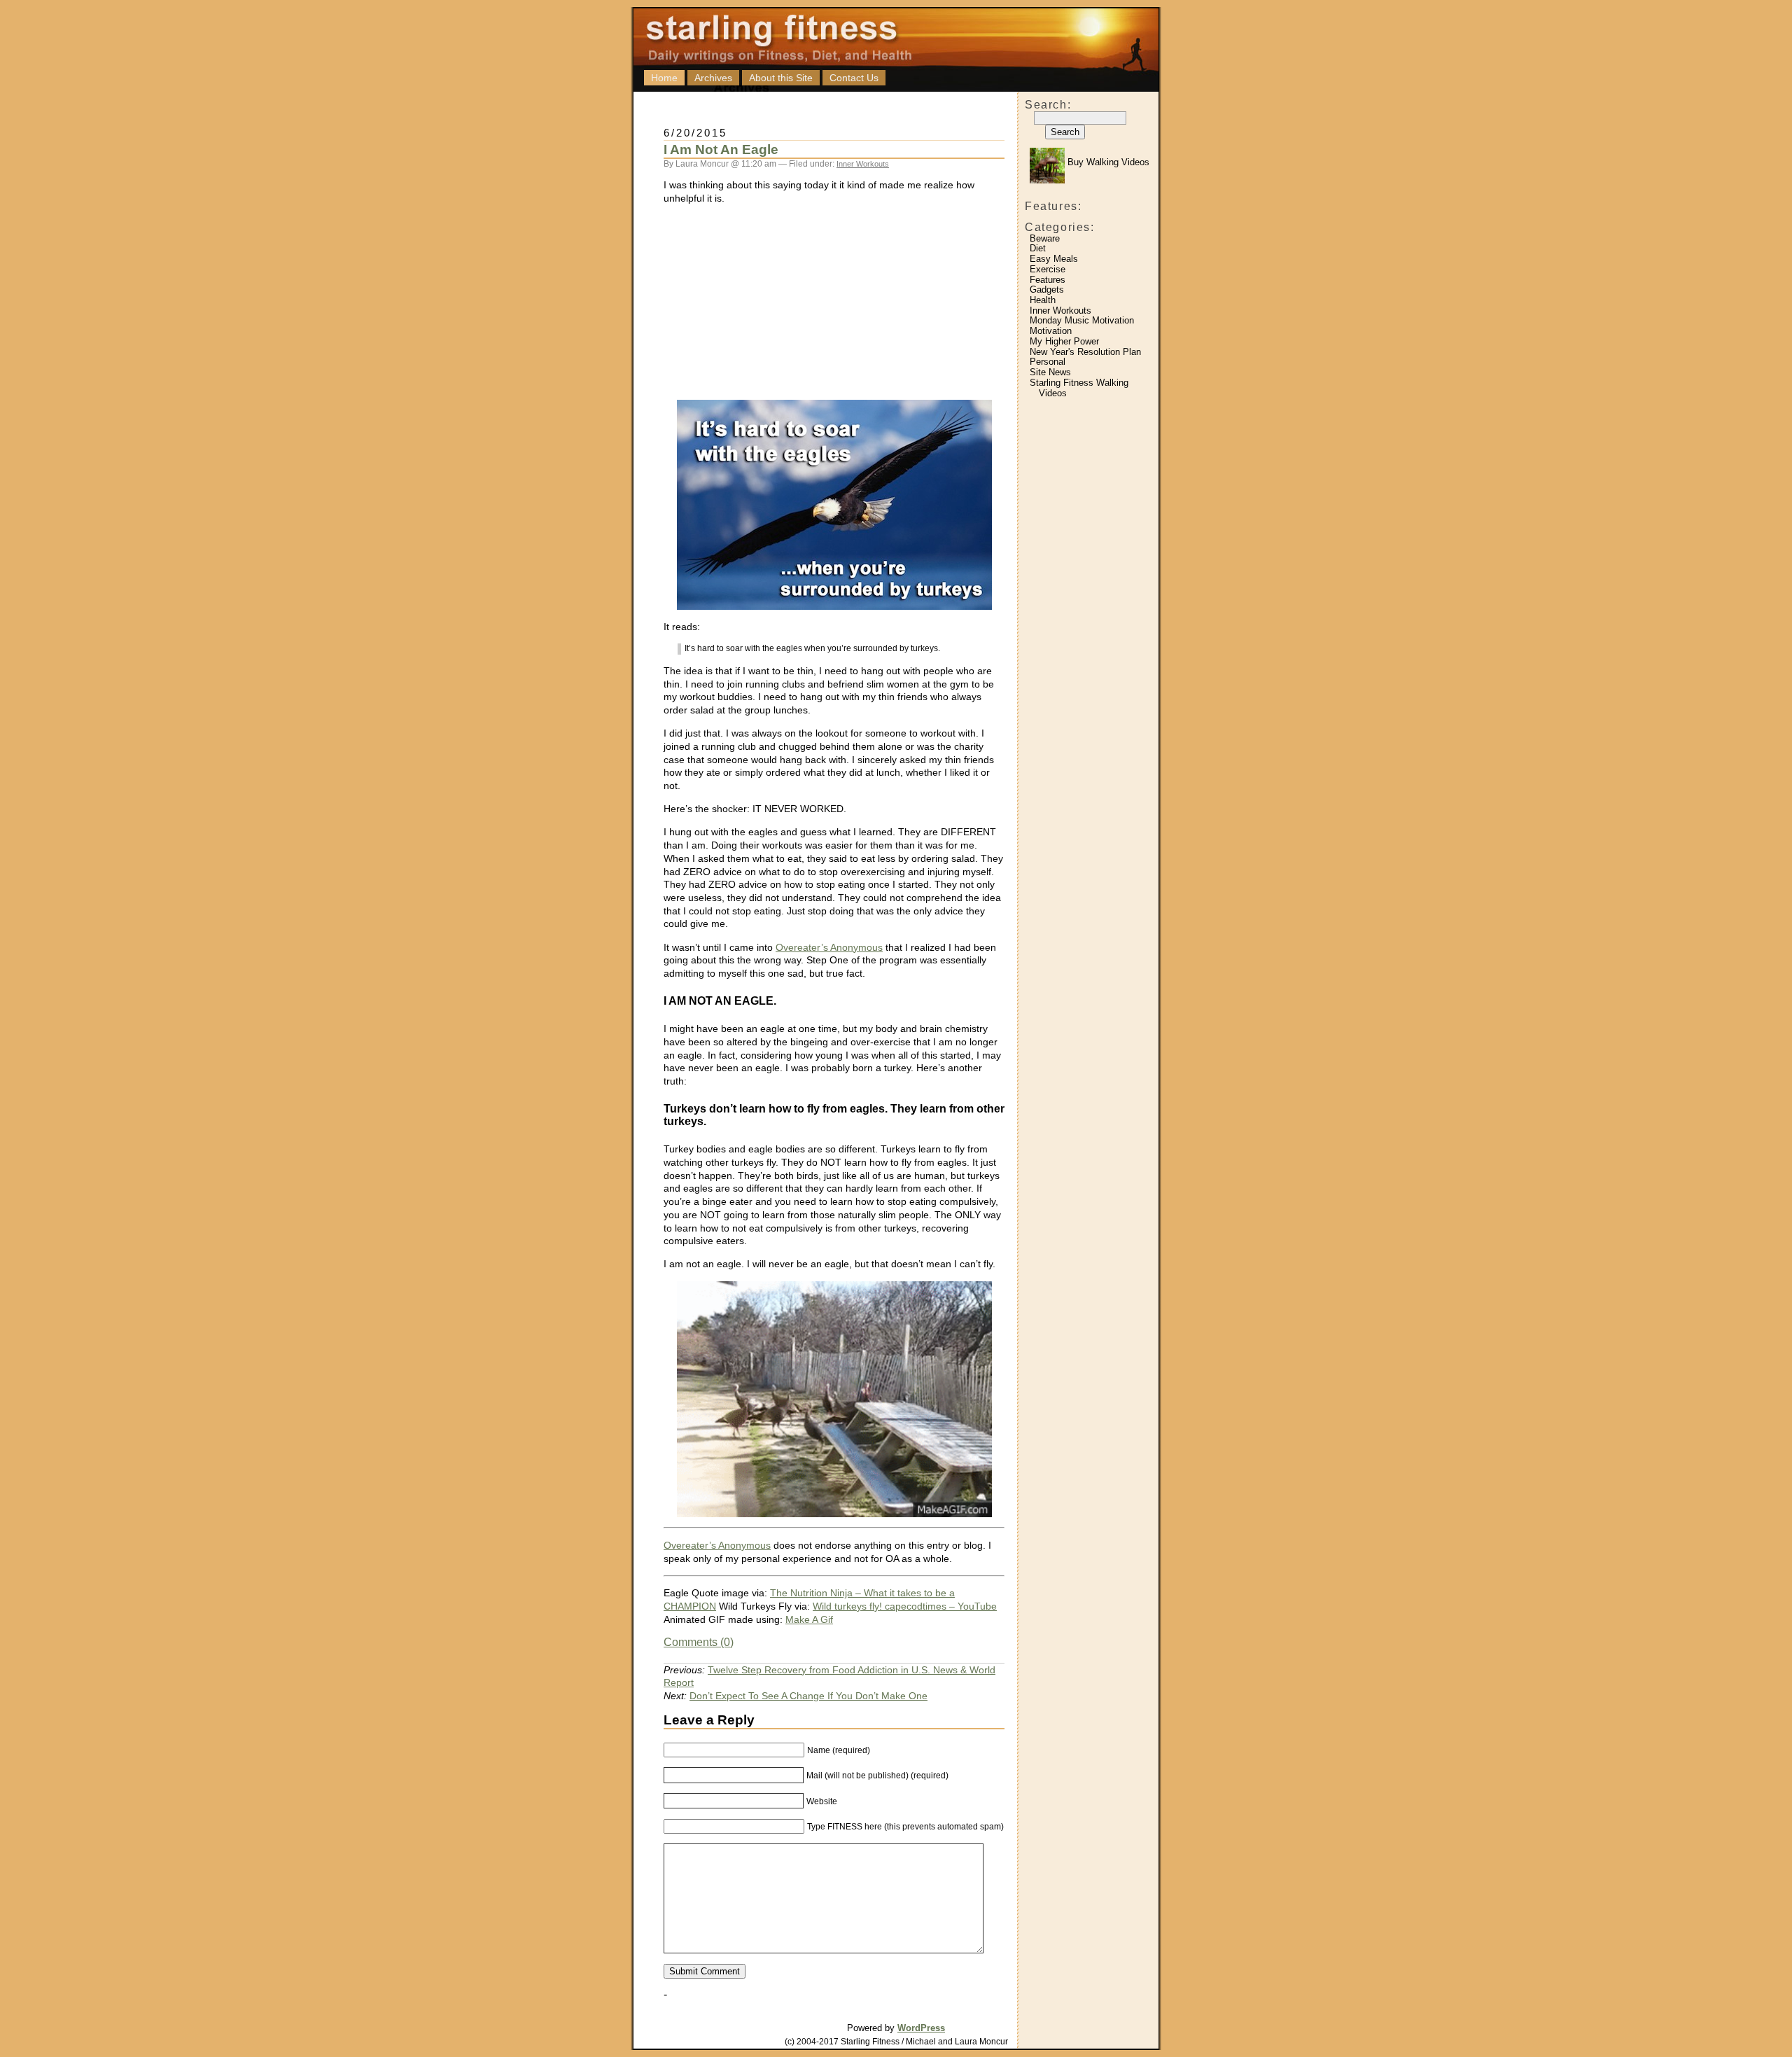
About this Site (781, 78)
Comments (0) (699, 1642)
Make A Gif (809, 1619)
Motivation (1051, 331)
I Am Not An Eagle (721, 149)
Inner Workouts (1060, 311)
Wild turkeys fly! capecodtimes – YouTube (905, 1606)
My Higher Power (1064, 341)
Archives (713, 78)
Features (1048, 280)
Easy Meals (1054, 259)
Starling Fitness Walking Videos (1079, 388)
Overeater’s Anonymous (829, 947)
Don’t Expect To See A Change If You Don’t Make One (808, 1696)
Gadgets (1047, 290)
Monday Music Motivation (1082, 320)
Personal (1048, 362)
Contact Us (854, 78)
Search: (1048, 105)
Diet (1038, 248)
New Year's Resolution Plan (1085, 352)
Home (664, 78)
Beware (1045, 238)
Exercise (1048, 269)
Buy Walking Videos (1107, 162)
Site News (1050, 372)
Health (1043, 300)
